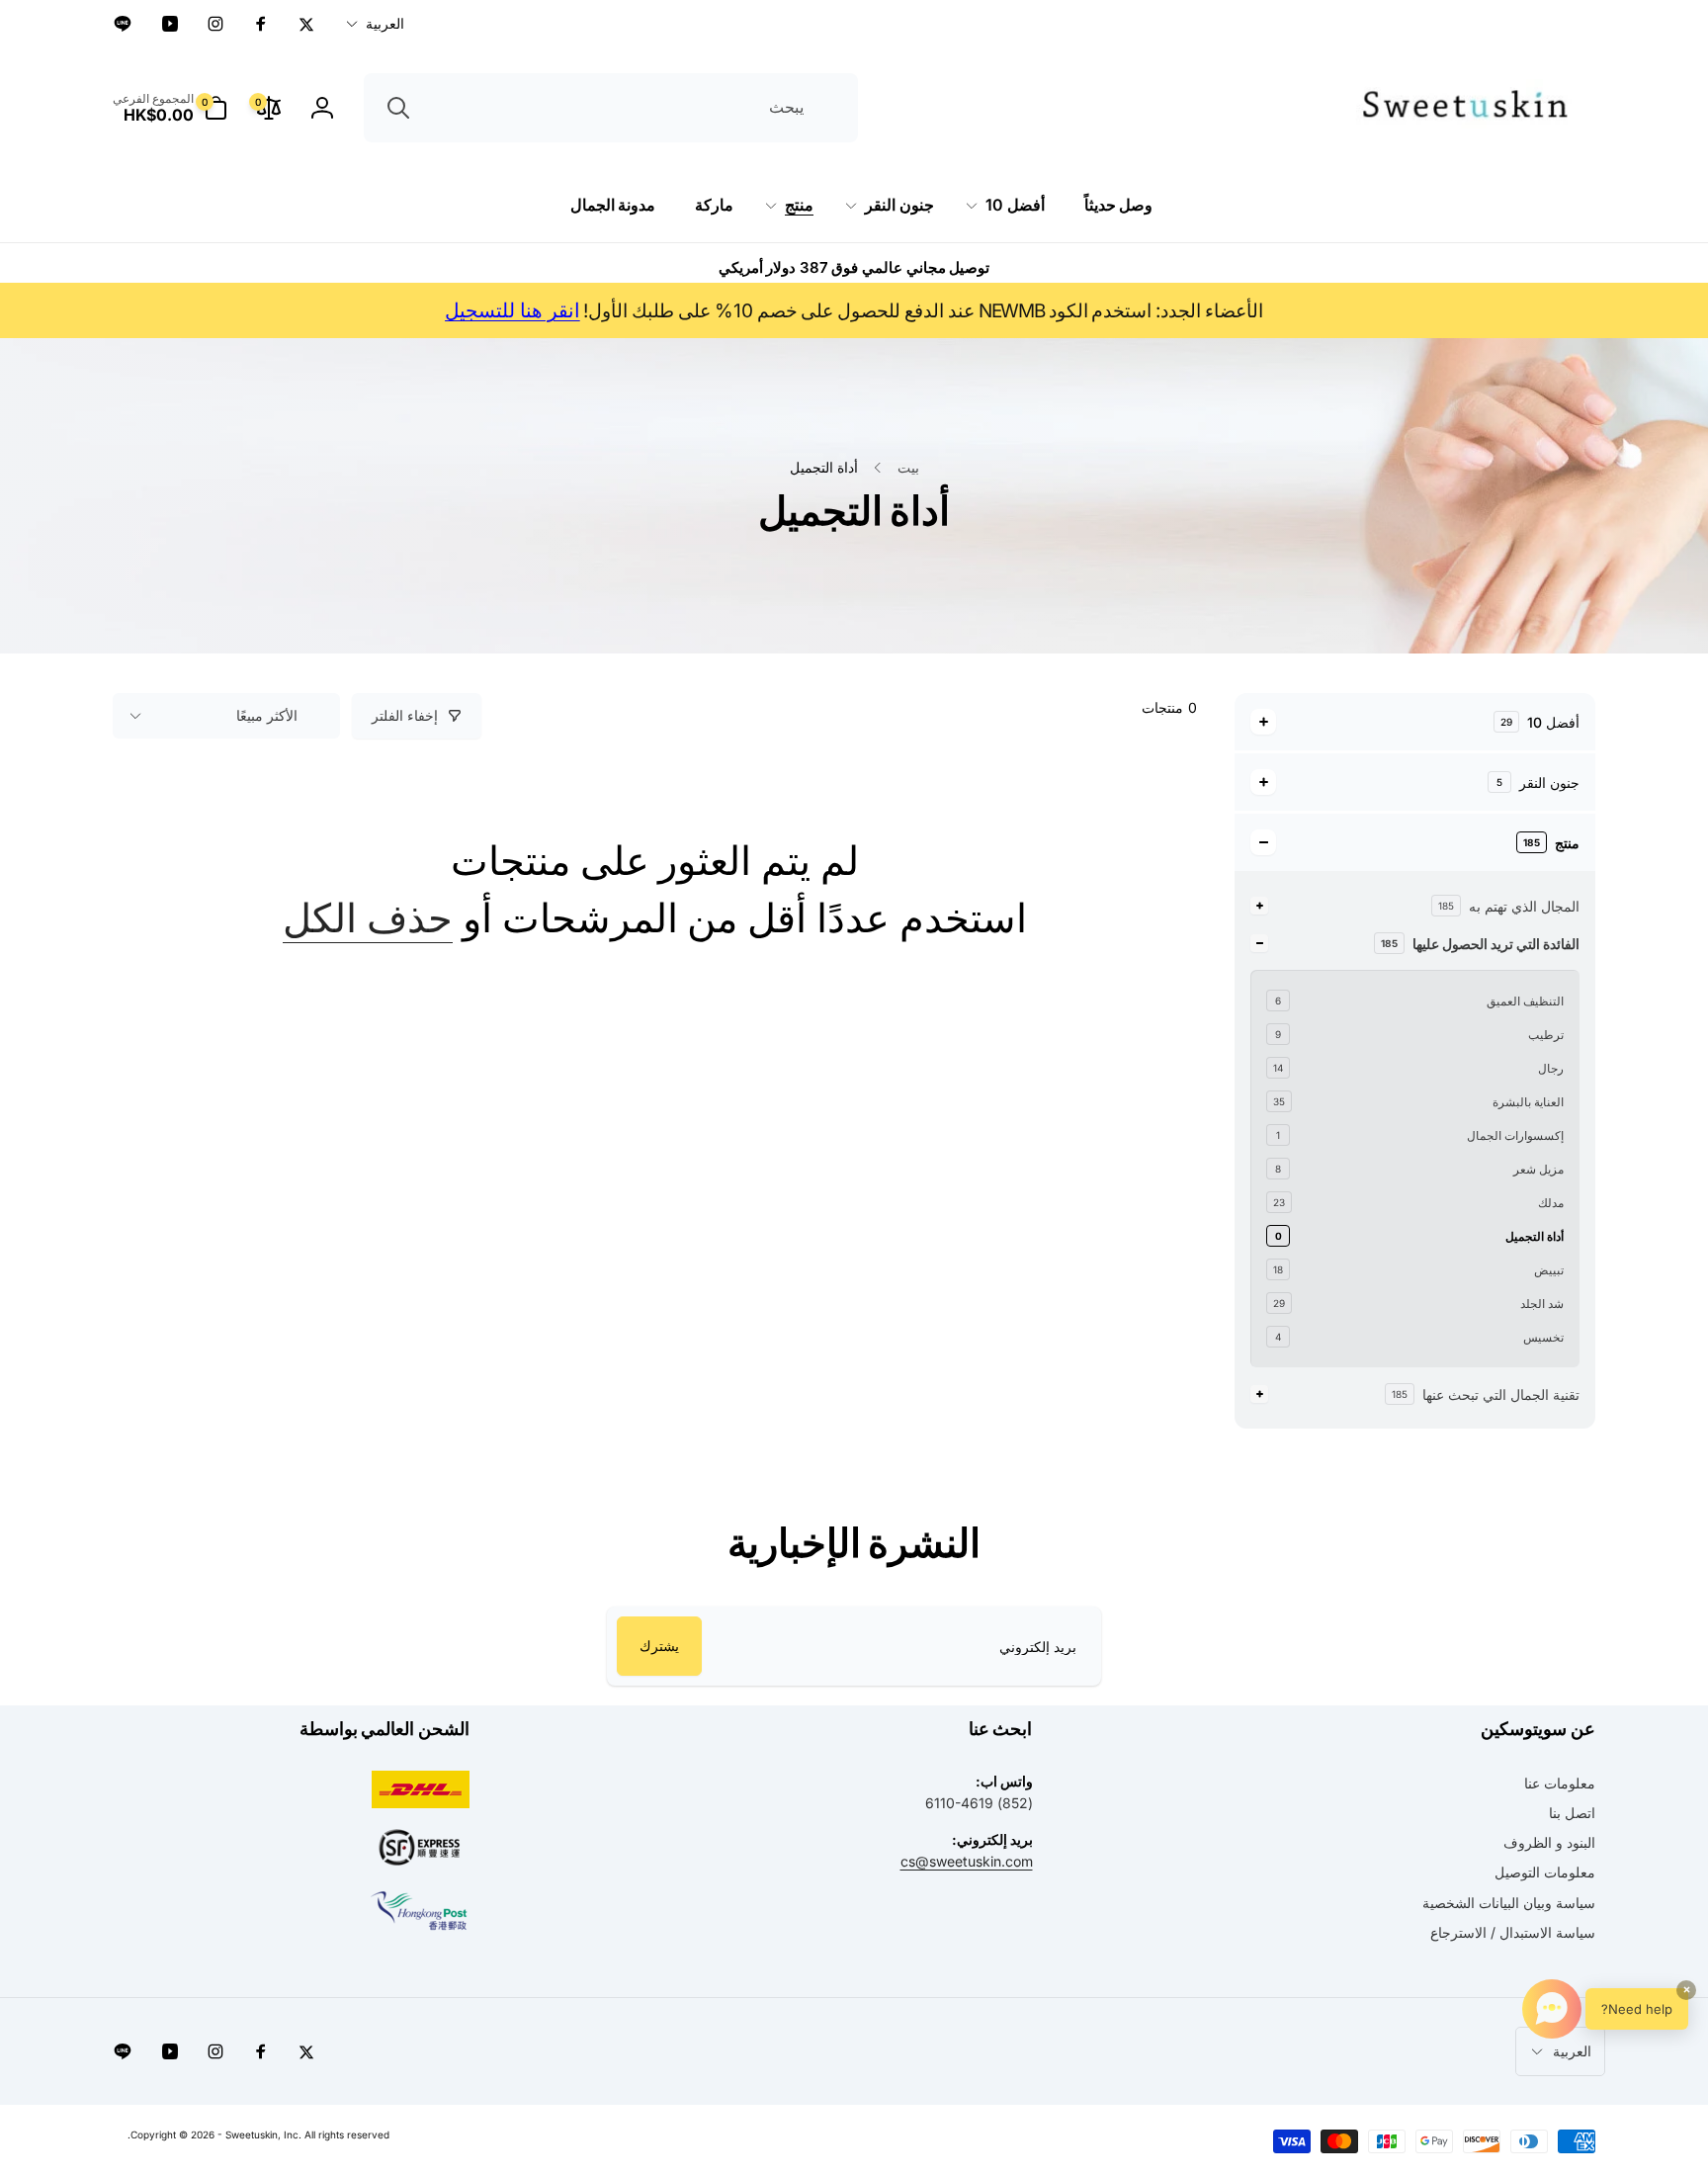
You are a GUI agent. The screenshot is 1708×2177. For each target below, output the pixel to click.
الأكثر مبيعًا (267, 715)
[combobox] (611, 108)
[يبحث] (398, 108)
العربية (385, 23)
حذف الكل (368, 918)
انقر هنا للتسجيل (512, 310)
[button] (170, 108)
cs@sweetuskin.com (967, 1861)
